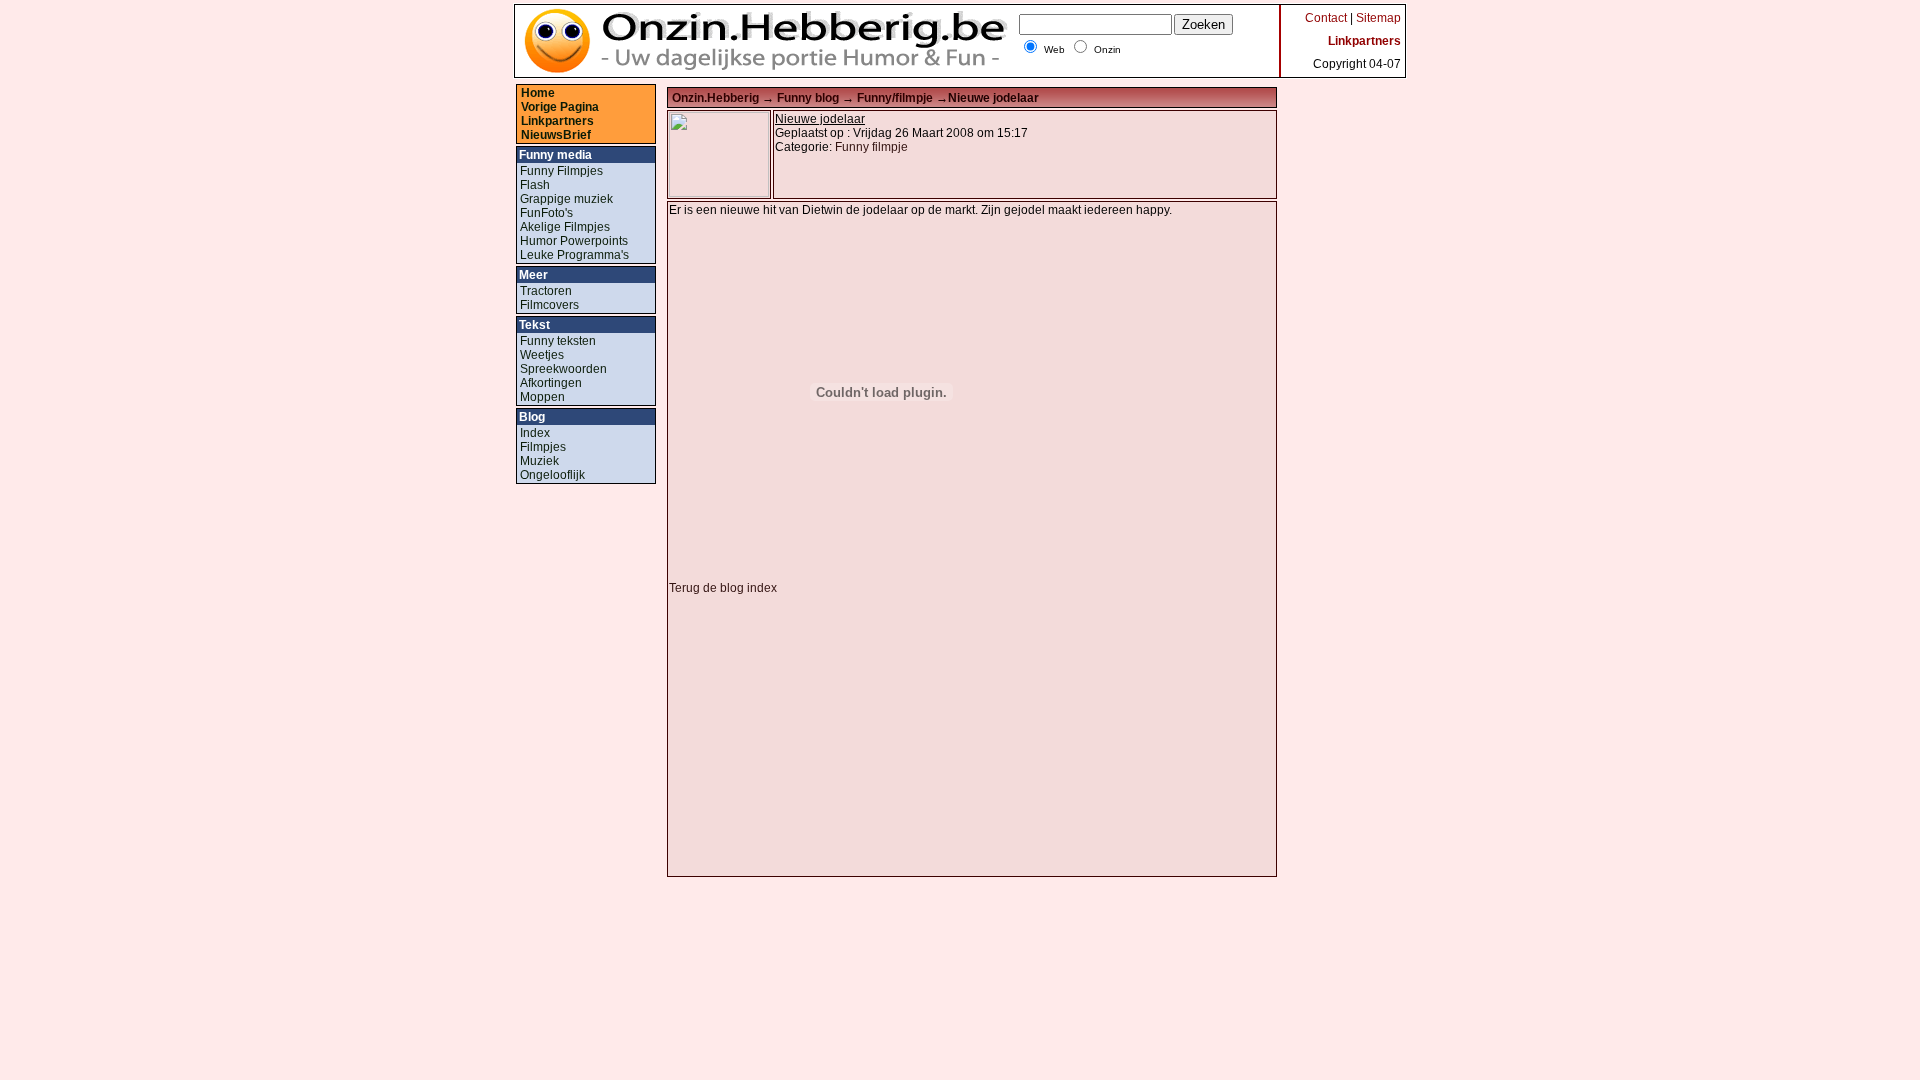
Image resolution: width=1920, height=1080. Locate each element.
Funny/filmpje (896, 98)
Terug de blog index (723, 588)
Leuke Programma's (574, 255)
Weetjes (542, 355)
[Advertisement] (837, 735)
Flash (535, 185)
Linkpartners (557, 121)
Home (538, 93)
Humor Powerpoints (574, 241)
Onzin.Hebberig (717, 98)
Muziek (539, 461)
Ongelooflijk (552, 475)
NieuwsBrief (556, 135)
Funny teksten (558, 341)
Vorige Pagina (560, 107)
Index (535, 433)
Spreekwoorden (563, 369)
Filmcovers (549, 305)
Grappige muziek (566, 199)
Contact (1326, 18)
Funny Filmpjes (561, 171)
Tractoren (546, 291)
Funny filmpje (871, 147)
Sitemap (1378, 18)
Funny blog (809, 98)
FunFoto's (546, 213)
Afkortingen (551, 383)
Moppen (542, 397)
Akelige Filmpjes (565, 227)
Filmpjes (543, 447)
